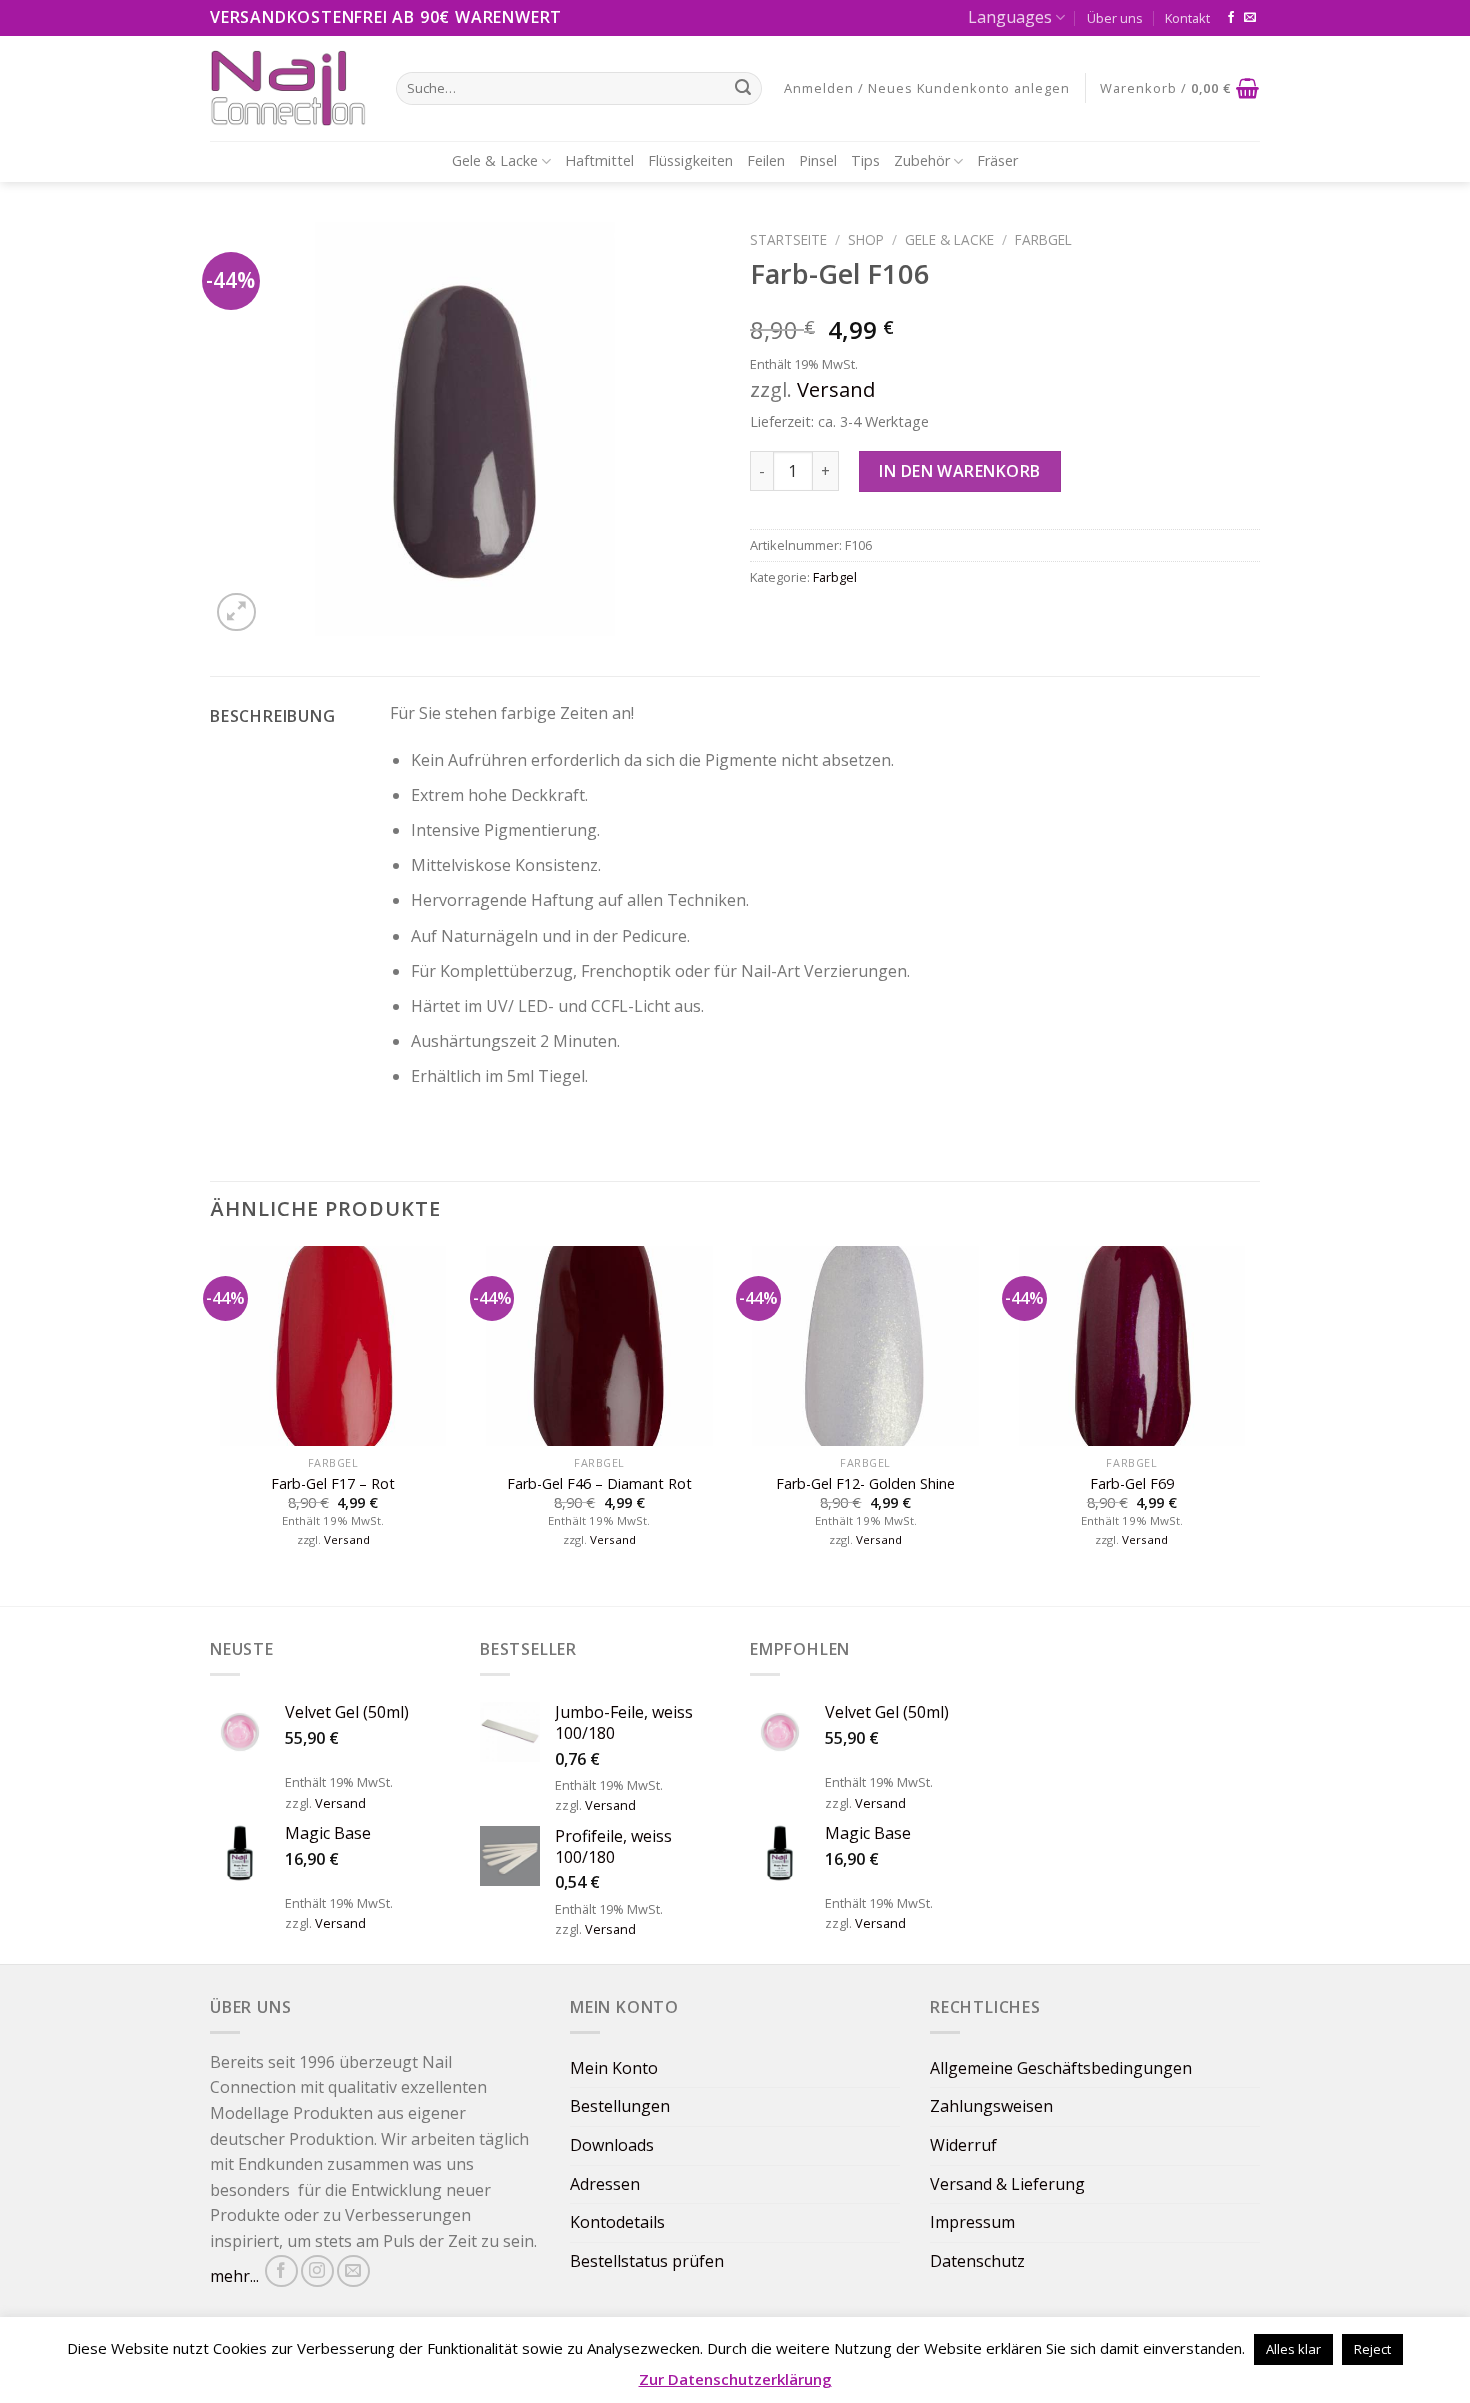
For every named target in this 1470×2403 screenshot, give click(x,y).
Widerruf (963, 2145)
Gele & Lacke (495, 160)
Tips (865, 160)
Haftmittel (599, 160)
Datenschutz (977, 2261)
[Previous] (211, 1424)
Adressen (605, 2184)
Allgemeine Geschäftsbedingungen (1061, 2068)
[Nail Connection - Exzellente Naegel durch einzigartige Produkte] (288, 87)
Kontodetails (617, 2222)
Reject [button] (1372, 2349)
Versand (836, 389)
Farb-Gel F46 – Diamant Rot (599, 1484)
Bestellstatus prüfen (647, 2261)
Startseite (788, 239)
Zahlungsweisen (991, 2106)
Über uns (1115, 18)
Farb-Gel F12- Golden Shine (865, 1484)
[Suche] (743, 88)
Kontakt (1187, 18)
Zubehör (922, 160)
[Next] (1254, 1424)
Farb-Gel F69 (1132, 1484)
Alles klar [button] (1293, 2349)
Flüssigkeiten (690, 160)
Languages (1010, 17)
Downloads (612, 2145)
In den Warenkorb (960, 471)
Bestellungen (620, 2106)
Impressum (972, 2222)
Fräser (997, 160)
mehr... (234, 2276)
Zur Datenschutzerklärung (735, 2379)
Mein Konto (614, 2068)
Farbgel (1043, 239)
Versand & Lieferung (1007, 2184)
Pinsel (818, 160)
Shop (866, 239)
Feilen (766, 160)
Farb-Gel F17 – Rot (333, 1484)
